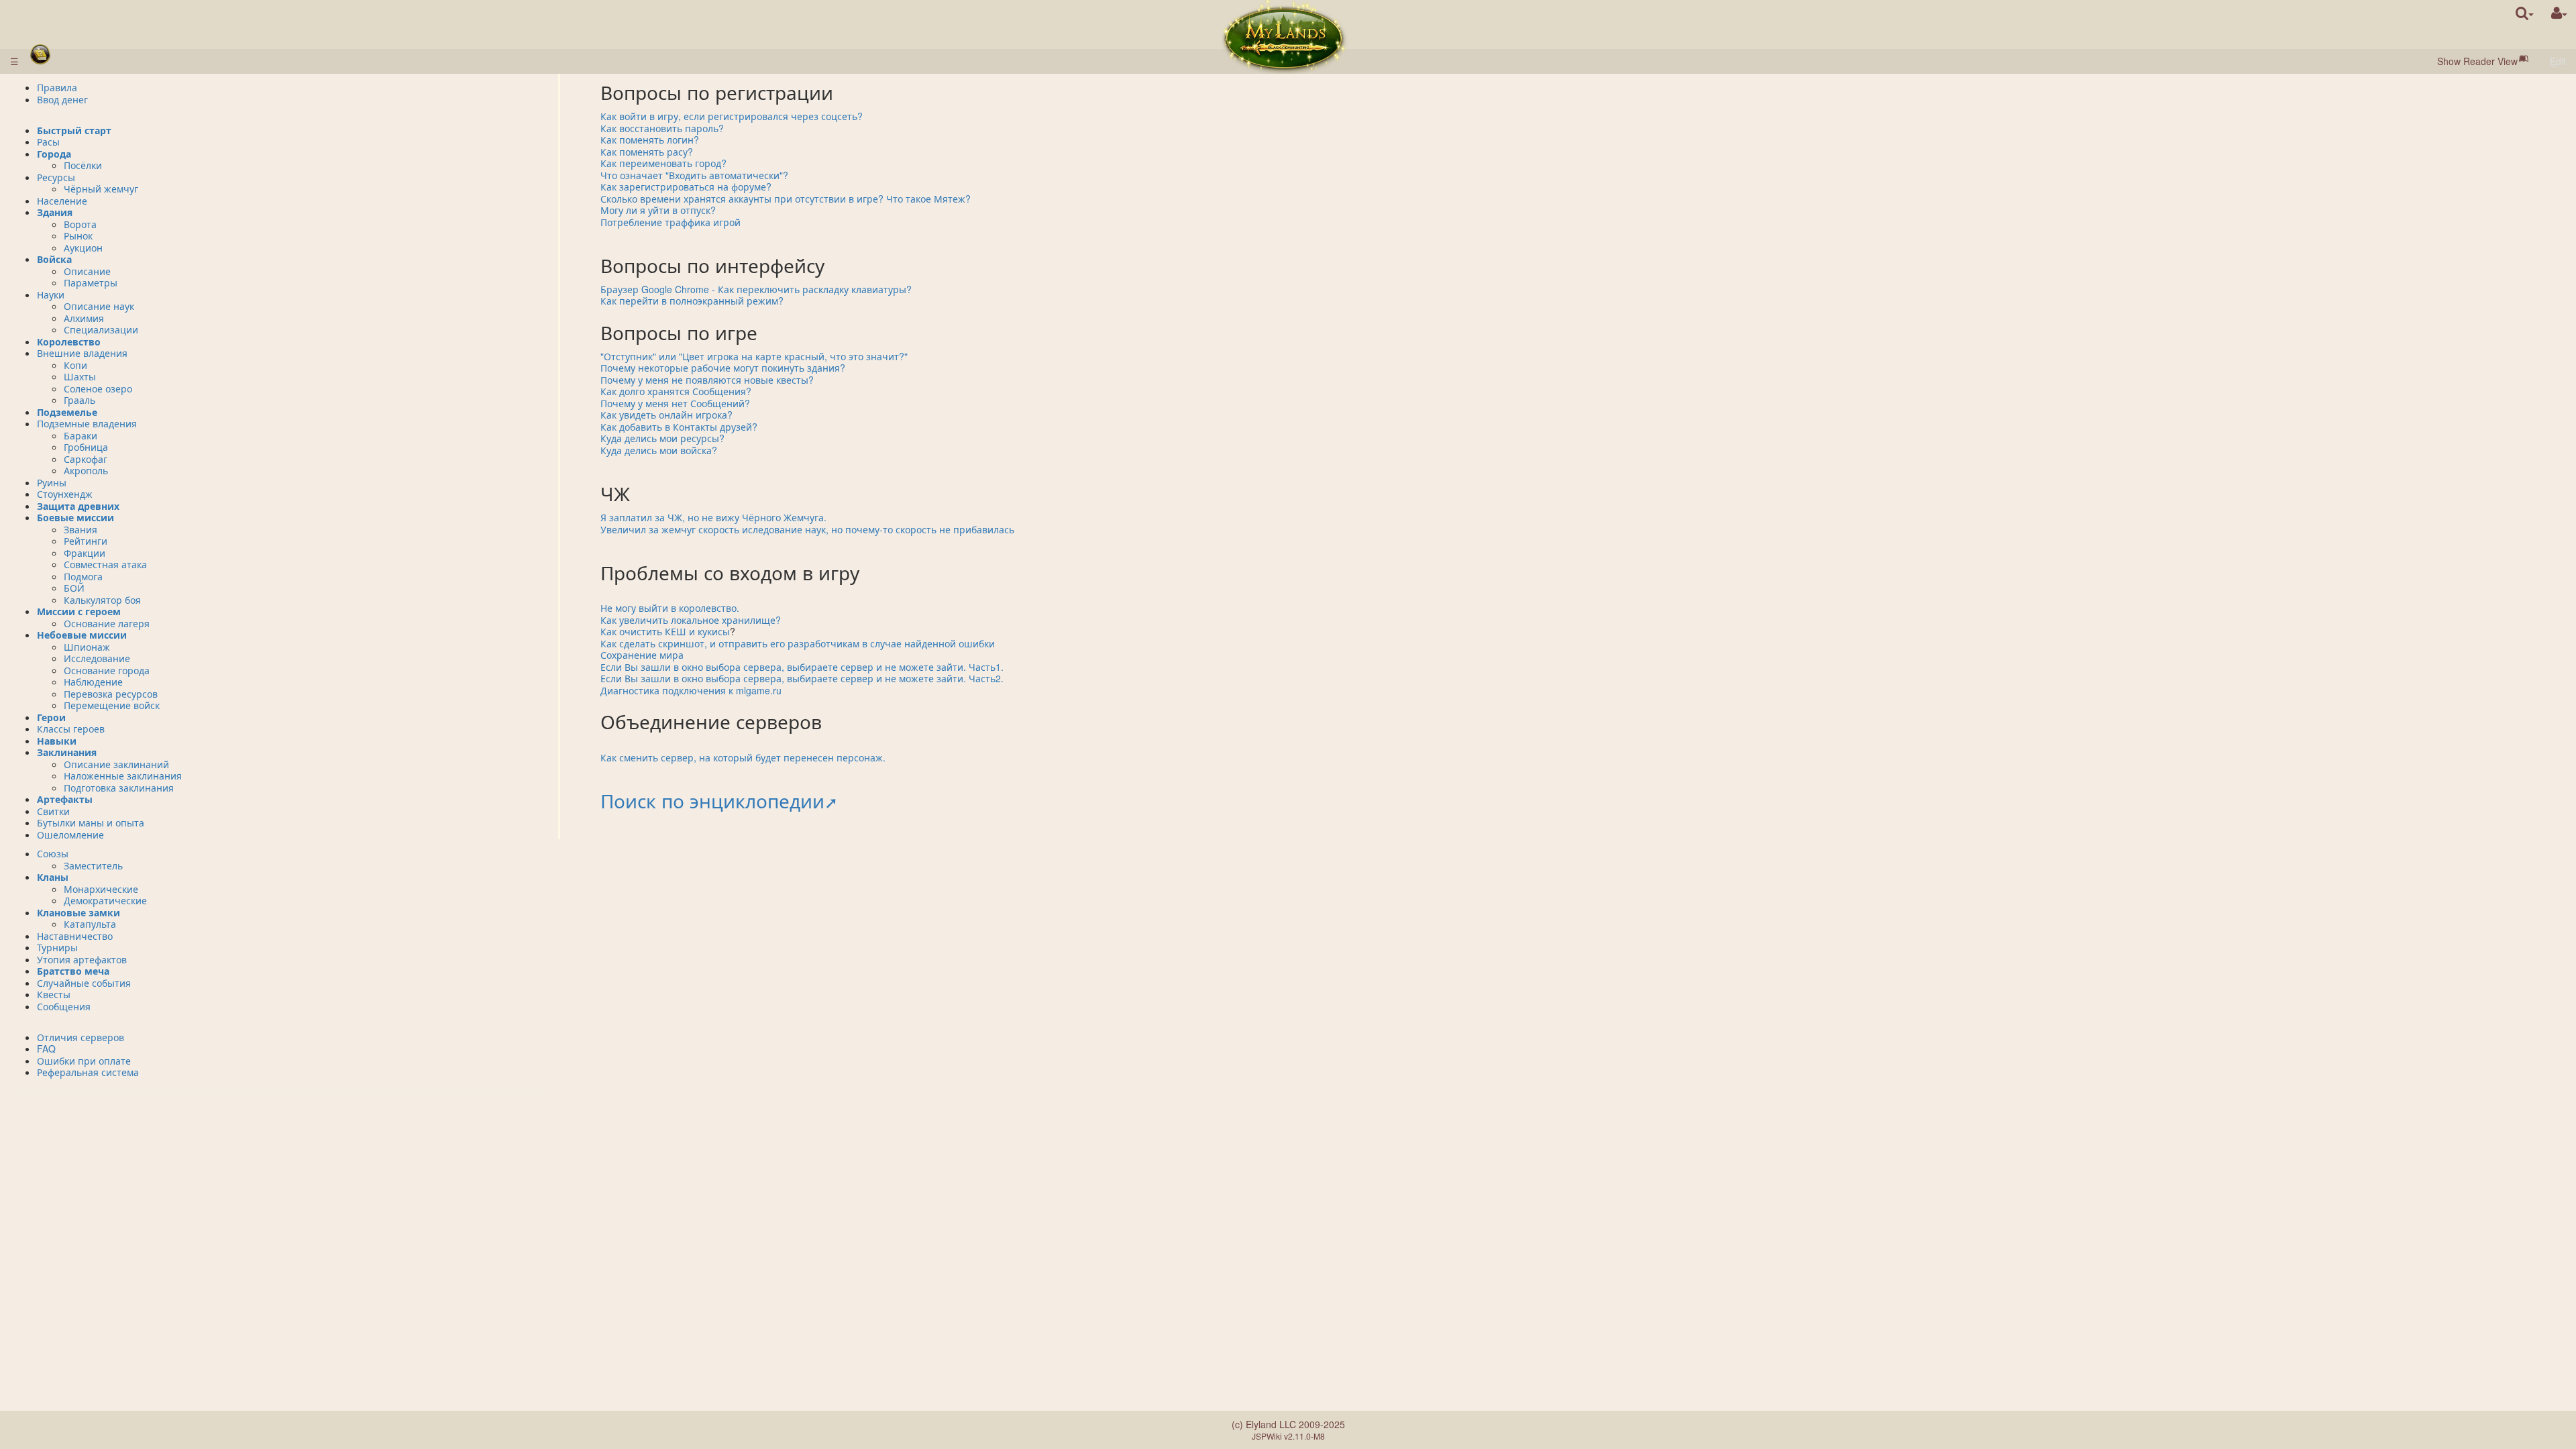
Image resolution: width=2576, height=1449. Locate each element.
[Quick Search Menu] (2525, 13)
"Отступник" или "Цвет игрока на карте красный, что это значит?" (754, 356)
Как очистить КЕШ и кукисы (665, 631)
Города (54, 154)
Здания (55, 212)
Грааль (79, 400)
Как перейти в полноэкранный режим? (692, 301)
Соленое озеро (98, 388)
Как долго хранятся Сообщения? (676, 391)
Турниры (57, 947)
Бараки (80, 435)
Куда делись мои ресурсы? (662, 438)
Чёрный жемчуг (101, 189)
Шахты (80, 376)
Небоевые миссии (82, 635)
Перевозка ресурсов (111, 694)
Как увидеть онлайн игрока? (666, 415)
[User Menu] (2559, 13)
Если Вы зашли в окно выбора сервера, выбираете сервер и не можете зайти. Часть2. (802, 678)
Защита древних (78, 506)
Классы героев (71, 729)
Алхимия (84, 318)
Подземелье (67, 412)
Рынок (78, 235)
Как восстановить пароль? (662, 128)
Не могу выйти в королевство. (670, 608)
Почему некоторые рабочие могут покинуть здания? (723, 368)
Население (62, 201)
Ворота (80, 224)
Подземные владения (87, 423)
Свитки (53, 811)
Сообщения (64, 1006)
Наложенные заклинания (123, 775)
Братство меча (73, 971)
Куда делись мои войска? (659, 450)
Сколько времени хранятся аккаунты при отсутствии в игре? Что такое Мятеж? (786, 199)
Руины (52, 482)
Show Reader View (2477, 61)
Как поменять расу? (647, 152)
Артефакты (65, 799)
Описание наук (99, 306)
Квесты (54, 994)
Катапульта (90, 924)
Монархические (101, 889)
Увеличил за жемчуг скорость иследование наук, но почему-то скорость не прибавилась (807, 529)
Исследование (97, 658)
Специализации (101, 329)
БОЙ (74, 588)
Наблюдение (93, 682)
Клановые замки (78, 912)
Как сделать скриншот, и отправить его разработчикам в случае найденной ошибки (798, 643)
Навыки (57, 741)
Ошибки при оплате (84, 1061)
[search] (2525, 13)
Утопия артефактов (82, 959)
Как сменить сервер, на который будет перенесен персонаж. (743, 757)
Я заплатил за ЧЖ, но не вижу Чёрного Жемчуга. (713, 517)
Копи (75, 365)
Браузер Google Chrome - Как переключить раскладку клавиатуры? (756, 289)
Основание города (107, 670)
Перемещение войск (112, 705)
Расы (48, 142)
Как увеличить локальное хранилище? (691, 620)
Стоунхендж (65, 494)
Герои (51, 717)
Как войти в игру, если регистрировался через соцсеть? (732, 116)
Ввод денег (62, 99)
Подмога (83, 576)
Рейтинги (86, 541)
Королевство (69, 341)
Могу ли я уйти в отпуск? (658, 210)
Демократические (105, 900)
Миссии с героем (79, 611)
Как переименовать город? (663, 163)
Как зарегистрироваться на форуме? (686, 186)
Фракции (85, 553)
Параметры (91, 282)
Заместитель (93, 865)
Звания (80, 529)
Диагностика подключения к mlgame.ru (691, 690)
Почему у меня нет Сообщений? (675, 403)
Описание (87, 271)
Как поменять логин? (650, 140)
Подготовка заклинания (119, 788)
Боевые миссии (75, 517)
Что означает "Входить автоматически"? (694, 175)
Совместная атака (105, 564)
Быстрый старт (74, 130)
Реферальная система (88, 1072)
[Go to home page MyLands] (1284, 37)
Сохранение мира (642, 655)
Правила (57, 87)
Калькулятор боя (102, 600)
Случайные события (84, 983)
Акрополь (86, 470)
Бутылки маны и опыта (91, 822)
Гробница (86, 447)
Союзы (53, 853)
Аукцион (83, 248)
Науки (51, 294)
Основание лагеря (107, 623)
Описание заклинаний (116, 764)
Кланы (53, 877)
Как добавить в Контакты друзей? (679, 427)
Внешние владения (82, 353)
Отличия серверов (80, 1037)
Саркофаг (86, 459)
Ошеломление (70, 835)
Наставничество (75, 936)
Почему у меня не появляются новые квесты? (707, 380)
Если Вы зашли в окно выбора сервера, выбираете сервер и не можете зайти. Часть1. (802, 667)
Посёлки (83, 165)
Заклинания (67, 752)
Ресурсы (56, 177)
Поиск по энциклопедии (712, 800)
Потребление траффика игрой (670, 222)
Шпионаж (87, 647)
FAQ (46, 1049)
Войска (54, 259)
